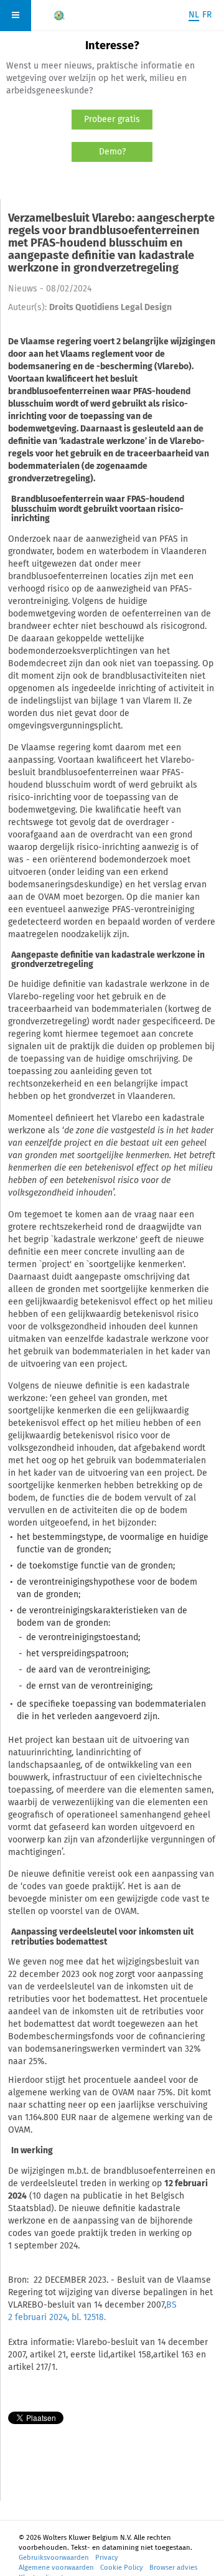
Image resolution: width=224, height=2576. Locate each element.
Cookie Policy (122, 2568)
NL (194, 15)
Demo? (112, 152)
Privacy (107, 2558)
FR (207, 15)
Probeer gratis (112, 119)
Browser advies (173, 2568)
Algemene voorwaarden (56, 2568)
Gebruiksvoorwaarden (54, 2558)
